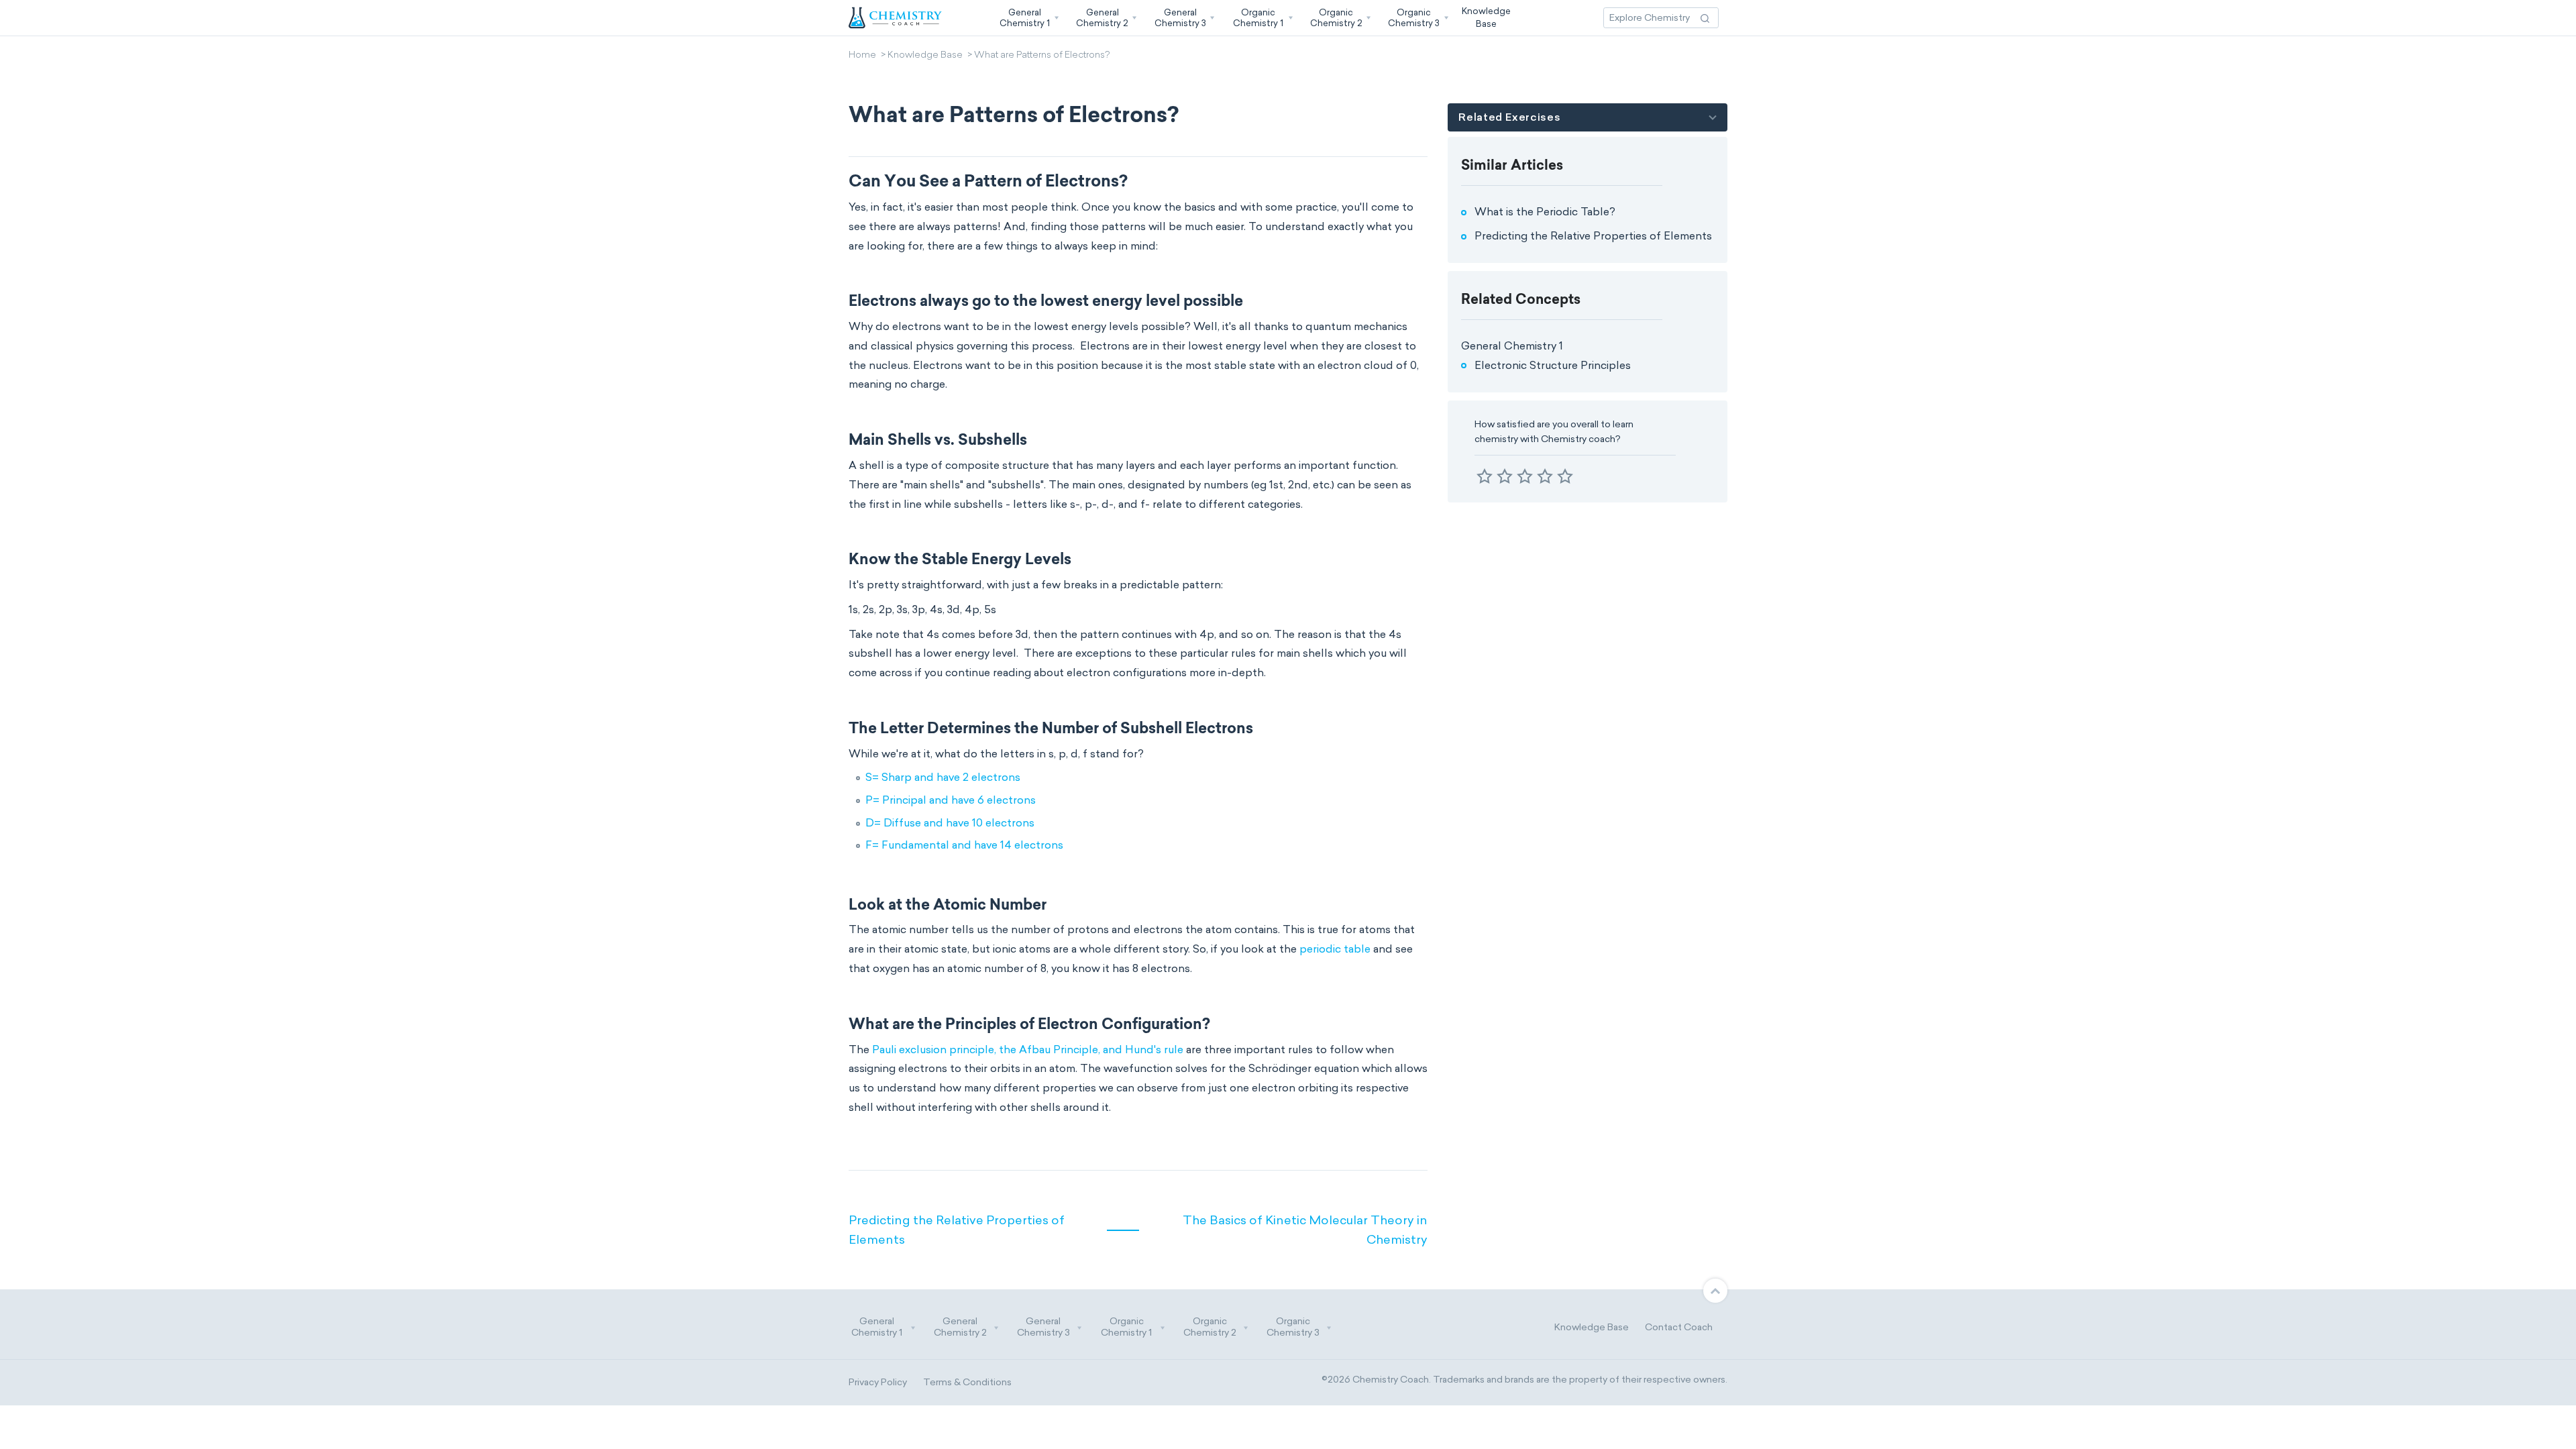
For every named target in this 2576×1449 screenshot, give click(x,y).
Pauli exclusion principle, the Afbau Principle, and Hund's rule (1028, 1050)
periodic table (1335, 949)
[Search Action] (1705, 18)
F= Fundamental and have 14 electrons (964, 845)
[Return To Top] (1715, 1291)
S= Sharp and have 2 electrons (943, 777)
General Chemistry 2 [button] (960, 1327)
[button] (1028, 18)
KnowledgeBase (1486, 17)
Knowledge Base (925, 56)
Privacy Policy (878, 1382)
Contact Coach (1679, 1327)
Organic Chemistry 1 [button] (1126, 1327)
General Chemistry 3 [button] (1043, 1327)
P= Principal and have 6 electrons (951, 800)
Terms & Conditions (967, 1382)
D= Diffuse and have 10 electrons (950, 823)
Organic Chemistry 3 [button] (1293, 1327)
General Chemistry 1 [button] (877, 1327)
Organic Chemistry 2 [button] (1210, 1327)
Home (862, 56)
